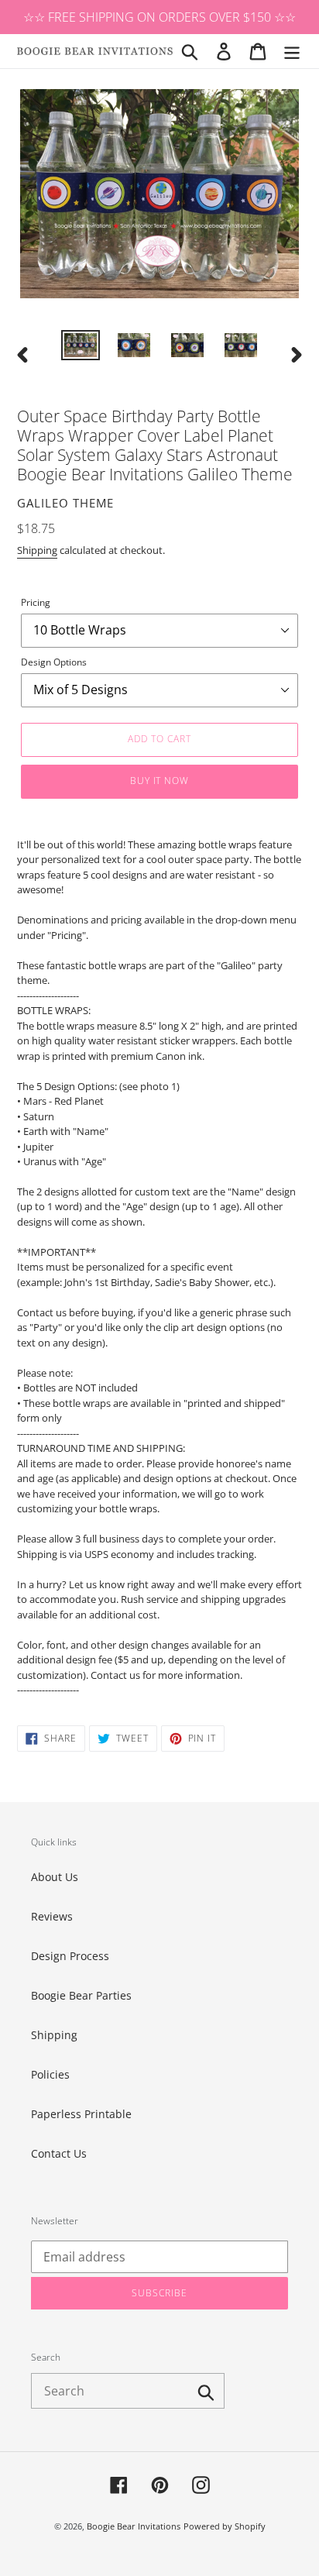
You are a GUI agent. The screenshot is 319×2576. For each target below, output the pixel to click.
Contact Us (59, 2153)
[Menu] (292, 51)
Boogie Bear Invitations (134, 2526)
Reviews (52, 1916)
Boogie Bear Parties (81, 1995)
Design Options (54, 662)
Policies (50, 2074)
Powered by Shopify (225, 2526)
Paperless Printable (81, 2114)
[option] (81, 347)
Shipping (37, 550)
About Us (55, 1877)
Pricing (36, 602)
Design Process (70, 1956)
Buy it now (160, 781)
